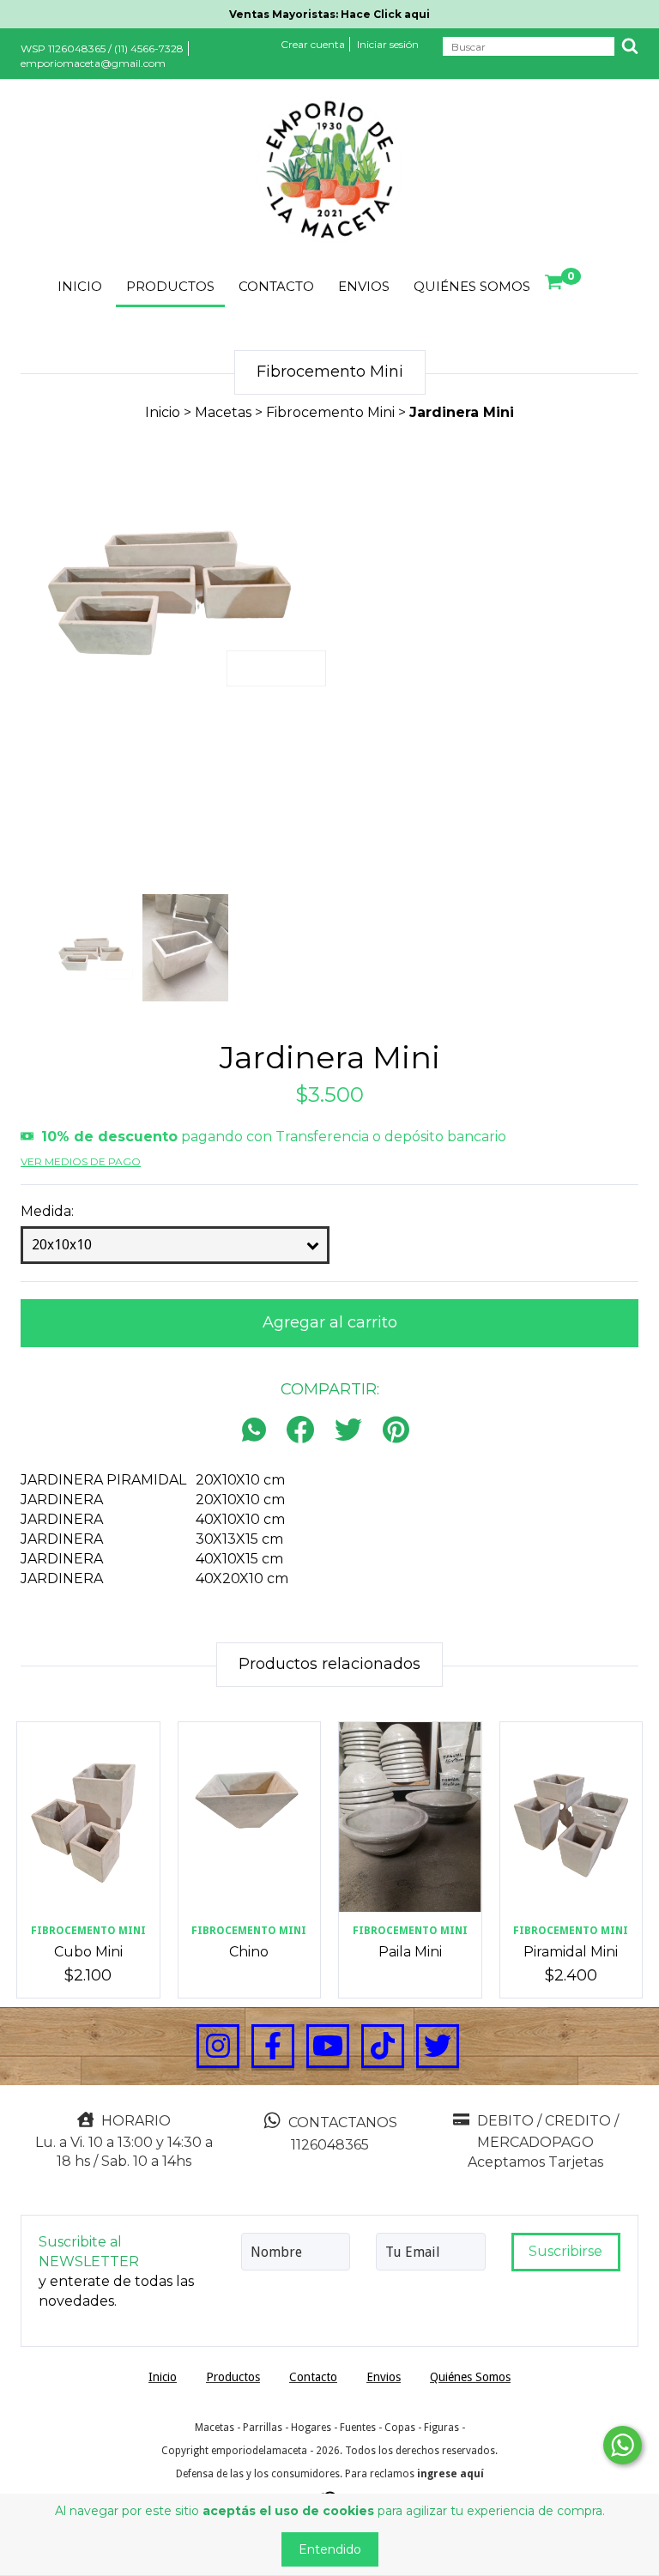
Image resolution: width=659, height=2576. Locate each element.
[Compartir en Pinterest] (396, 1431)
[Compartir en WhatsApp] (258, 1431)
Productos (170, 286)
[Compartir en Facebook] (300, 1431)
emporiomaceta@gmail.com (93, 63)
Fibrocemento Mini (330, 412)
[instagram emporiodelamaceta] (218, 2047)
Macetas (223, 412)
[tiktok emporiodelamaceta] (383, 2047)
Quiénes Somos (472, 286)
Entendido (330, 2549)
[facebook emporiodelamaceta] (273, 2047)
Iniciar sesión (388, 44)
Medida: (47, 1211)
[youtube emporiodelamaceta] (328, 2047)
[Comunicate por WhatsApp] (623, 2445)
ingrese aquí (450, 2474)
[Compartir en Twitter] (348, 1431)
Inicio (80, 286)
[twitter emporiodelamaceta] (438, 2047)
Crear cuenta (313, 44)
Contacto (276, 286)
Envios (364, 286)
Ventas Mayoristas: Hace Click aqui (329, 14)
